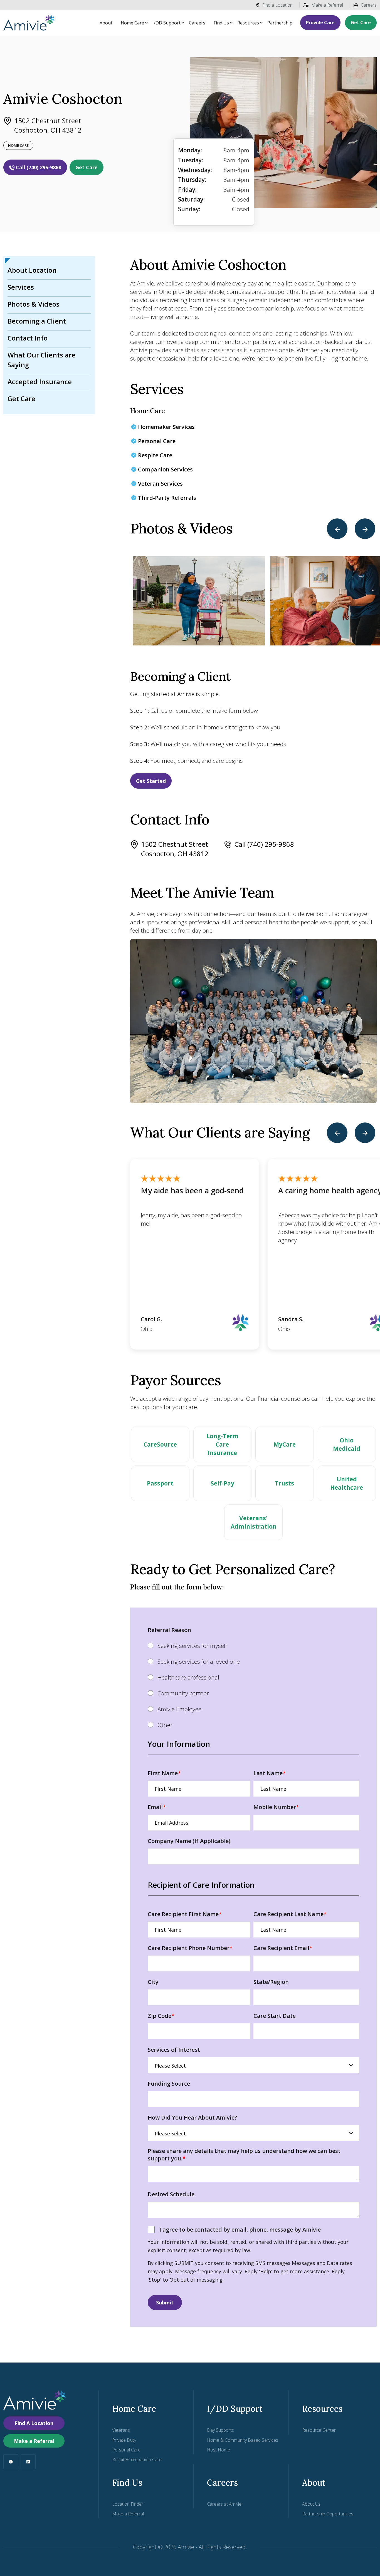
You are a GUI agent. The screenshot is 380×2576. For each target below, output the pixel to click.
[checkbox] (253, 1685)
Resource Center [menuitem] (319, 2430)
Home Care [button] (132, 23)
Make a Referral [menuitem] (128, 2514)
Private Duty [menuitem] (124, 2440)
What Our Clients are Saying (41, 360)
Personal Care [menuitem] (126, 2450)
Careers (369, 5)
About (106, 23)
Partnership (280, 23)
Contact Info (28, 338)
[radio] (253, 1645)
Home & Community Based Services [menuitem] (243, 2440)
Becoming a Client (37, 321)
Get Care (361, 23)
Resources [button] (248, 23)
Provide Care (320, 23)
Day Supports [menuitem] (220, 2430)
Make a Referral (327, 5)
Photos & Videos (34, 304)
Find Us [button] (221, 23)
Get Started (151, 781)
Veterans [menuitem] (121, 2430)
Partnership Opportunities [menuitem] (328, 2514)
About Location (32, 270)
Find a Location (277, 5)
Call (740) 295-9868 (39, 167)
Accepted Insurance (40, 382)
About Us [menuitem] (311, 2504)
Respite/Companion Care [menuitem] (137, 2460)
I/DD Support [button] (166, 23)
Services (21, 287)
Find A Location (34, 2423)
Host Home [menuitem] (219, 2450)
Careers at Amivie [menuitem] (224, 2504)
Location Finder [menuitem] (128, 2504)
